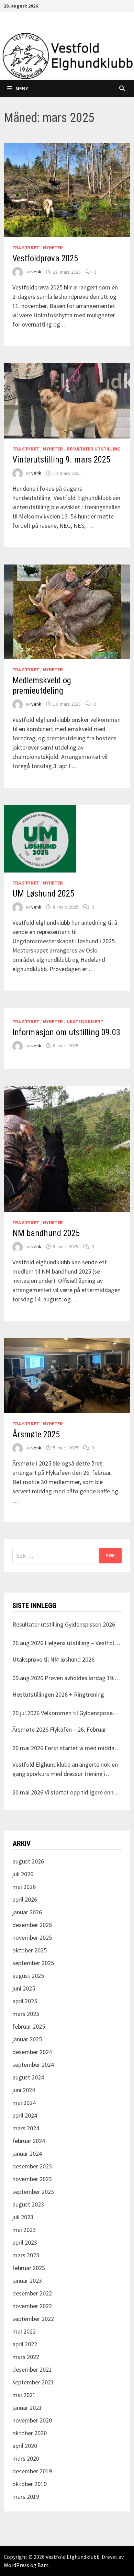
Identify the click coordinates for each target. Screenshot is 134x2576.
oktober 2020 (30, 2433)
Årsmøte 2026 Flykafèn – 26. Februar (59, 1729)
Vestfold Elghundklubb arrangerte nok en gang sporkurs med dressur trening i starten (65, 1769)
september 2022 (33, 2319)
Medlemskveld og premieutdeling (42, 686)
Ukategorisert (85, 1022)
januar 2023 (27, 2281)
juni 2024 (24, 2090)
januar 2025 (27, 2039)
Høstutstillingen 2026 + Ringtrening (58, 1694)
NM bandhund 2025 (46, 1233)
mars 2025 (26, 2014)
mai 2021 (24, 2395)
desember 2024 (32, 2052)
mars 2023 (26, 2255)
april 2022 (25, 2344)
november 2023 (32, 2179)
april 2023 (25, 2242)
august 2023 (28, 2204)
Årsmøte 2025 (36, 1434)
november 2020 (32, 2420)
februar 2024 (29, 2141)
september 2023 (33, 2192)
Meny (22, 88)
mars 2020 (26, 2458)
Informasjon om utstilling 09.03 (66, 1032)
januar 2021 (27, 2408)
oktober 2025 (30, 1950)
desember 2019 (32, 2471)
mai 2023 (24, 2230)
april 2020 (25, 2446)
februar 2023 (29, 2268)
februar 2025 (29, 2026)
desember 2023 (32, 2166)
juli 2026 (23, 1874)
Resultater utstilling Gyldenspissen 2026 (64, 1624)
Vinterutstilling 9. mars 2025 (61, 460)
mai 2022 (24, 2331)
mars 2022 (26, 2357)
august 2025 (28, 1976)
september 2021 (33, 2382)
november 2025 (32, 1937)
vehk (36, 272)
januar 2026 (27, 1912)
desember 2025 (32, 1925)
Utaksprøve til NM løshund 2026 (53, 1659)
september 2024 (33, 2065)
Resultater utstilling (94, 449)
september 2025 (33, 1963)
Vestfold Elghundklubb (73, 2557)
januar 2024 (27, 2153)
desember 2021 (32, 2369)
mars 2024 (26, 2128)
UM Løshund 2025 (43, 894)
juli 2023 (23, 2217)
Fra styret (26, 248)
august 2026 (28, 1861)
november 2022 (32, 2306)
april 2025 (25, 2001)
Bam (43, 2565)
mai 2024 (24, 2103)
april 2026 (25, 1899)
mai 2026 (24, 1887)
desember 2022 (32, 2293)
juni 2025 (24, 1988)
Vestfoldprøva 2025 (45, 258)
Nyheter (53, 248)
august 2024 (28, 2077)
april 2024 (25, 2115)
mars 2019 (26, 2497)
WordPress (16, 2565)
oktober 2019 (30, 2484)
